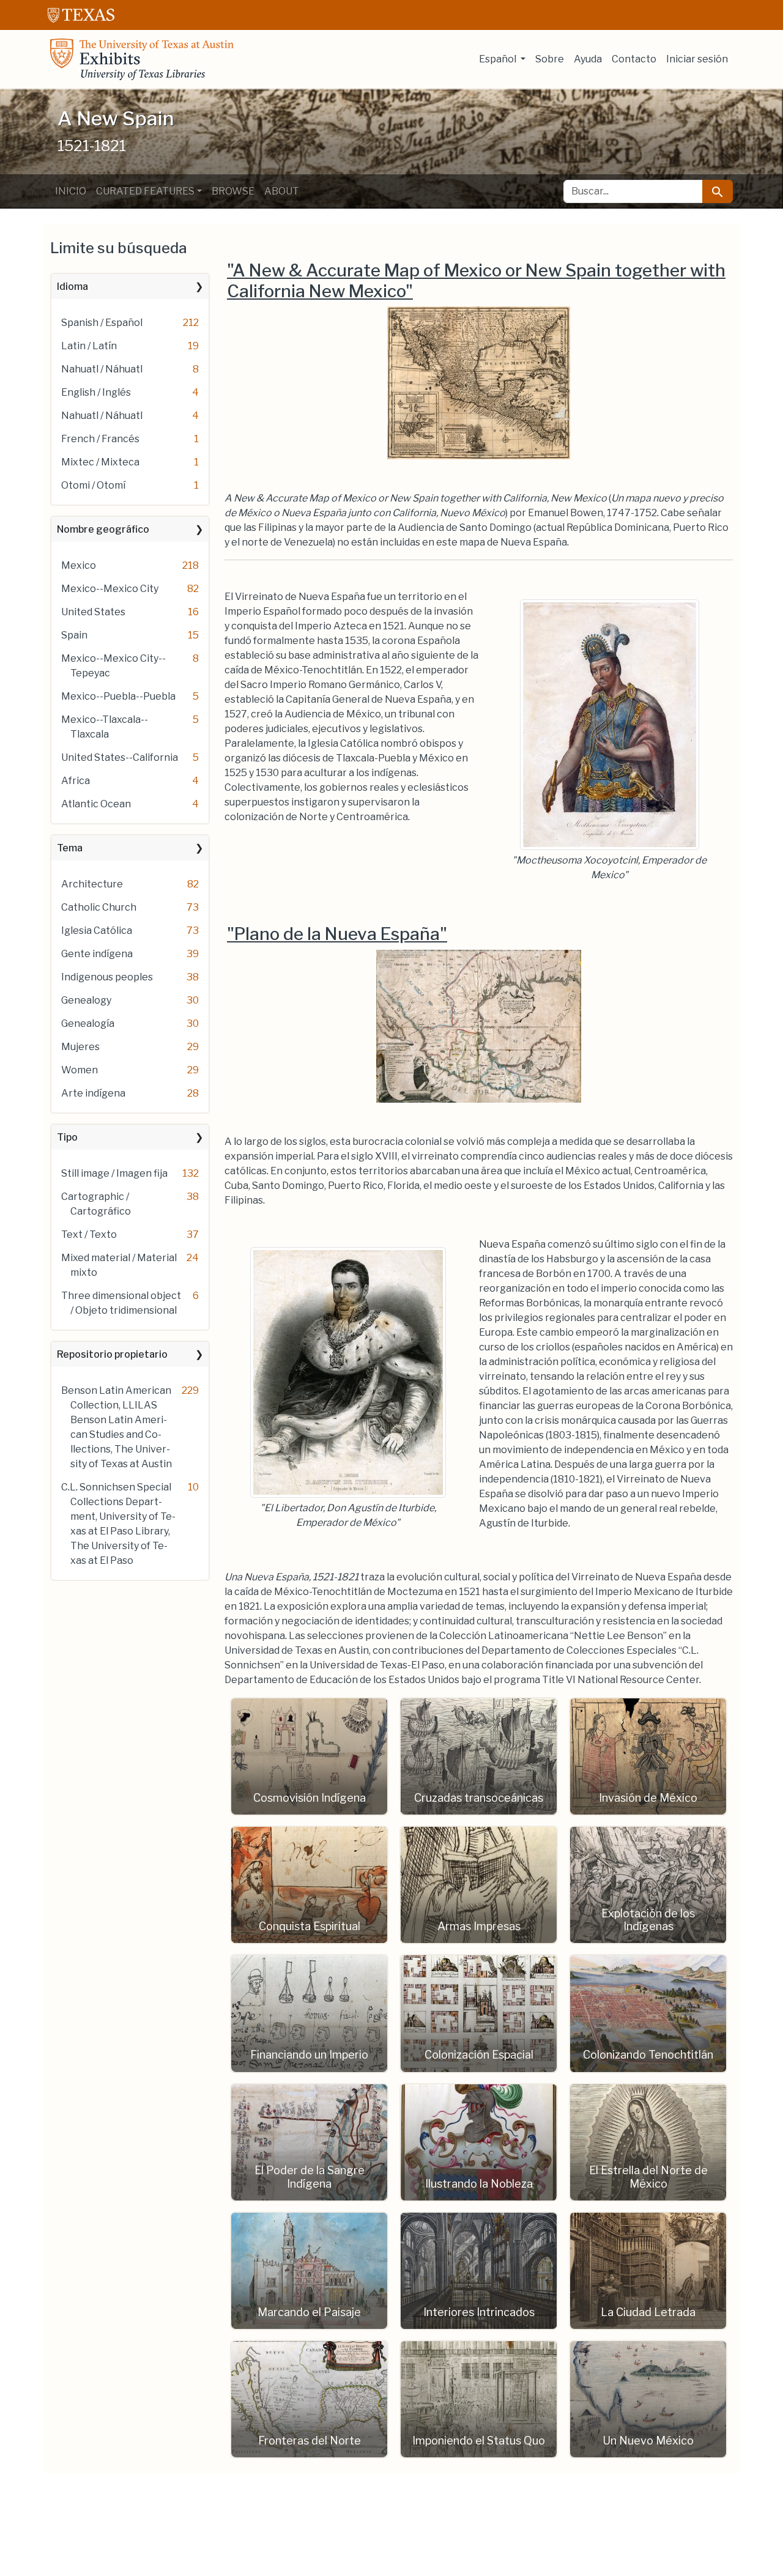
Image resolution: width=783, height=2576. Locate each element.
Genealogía (88, 1023)
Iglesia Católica (97, 931)
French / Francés (100, 439)
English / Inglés (96, 392)
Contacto (634, 59)
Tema (70, 848)
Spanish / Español (102, 323)
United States (93, 612)
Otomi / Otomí (93, 485)
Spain (74, 635)
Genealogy (86, 1000)
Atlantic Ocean (96, 804)
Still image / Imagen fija (114, 1173)
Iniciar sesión (697, 59)
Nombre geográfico (103, 529)
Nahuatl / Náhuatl (102, 369)
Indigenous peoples (107, 977)
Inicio (71, 191)
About (282, 191)
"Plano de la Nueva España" (337, 934)
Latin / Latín (89, 346)
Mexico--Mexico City (110, 589)
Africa (76, 781)
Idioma (72, 287)
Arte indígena (93, 1093)
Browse (233, 191)
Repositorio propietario (112, 1354)
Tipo (67, 1137)
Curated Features (145, 191)
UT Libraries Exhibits (142, 59)
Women (80, 1070)
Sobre (550, 59)
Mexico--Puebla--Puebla (118, 696)
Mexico (79, 565)
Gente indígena (97, 954)
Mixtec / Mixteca (100, 462)
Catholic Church (99, 907)
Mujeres (80, 1047)
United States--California (120, 757)
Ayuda (588, 59)
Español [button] (499, 59)
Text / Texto (89, 1234)
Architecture (92, 884)
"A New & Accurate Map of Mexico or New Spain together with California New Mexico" (476, 281)
